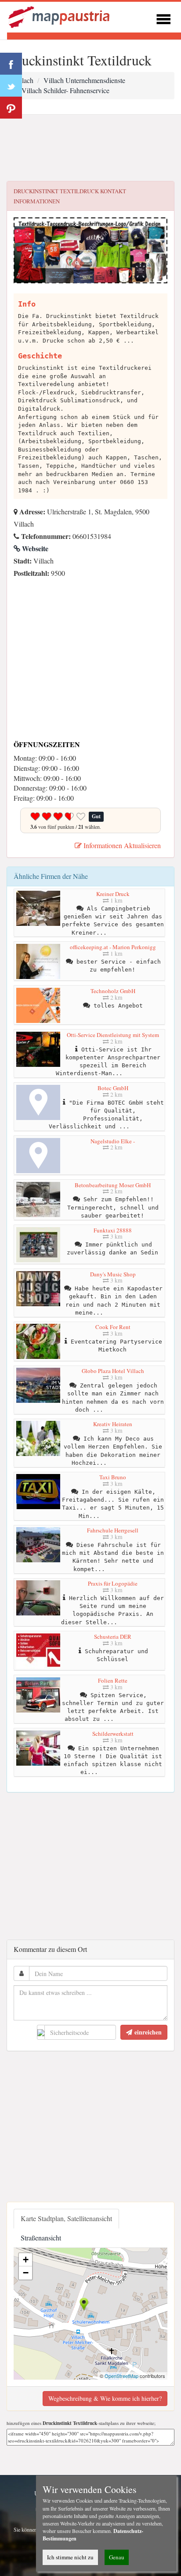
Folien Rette (113, 1680)
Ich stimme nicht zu (70, 2557)
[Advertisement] (90, 148)
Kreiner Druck (113, 894)
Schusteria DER (113, 1637)
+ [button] (26, 2260)
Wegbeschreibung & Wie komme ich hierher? (105, 2398)
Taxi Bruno (113, 1477)
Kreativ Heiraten (113, 1424)
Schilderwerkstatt (113, 1734)
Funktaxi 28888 (113, 1230)
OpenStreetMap (121, 2376)
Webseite (34, 548)
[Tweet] (11, 86)
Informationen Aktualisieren (121, 845)
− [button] (26, 2273)
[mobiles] (163, 18)
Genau (117, 2557)
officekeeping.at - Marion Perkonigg (113, 947)
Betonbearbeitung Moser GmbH (113, 1185)
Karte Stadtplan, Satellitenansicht (66, 2218)
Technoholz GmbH (113, 991)
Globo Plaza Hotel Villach (113, 1371)
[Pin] (11, 108)
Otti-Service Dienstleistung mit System (113, 1035)
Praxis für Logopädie (113, 1583)
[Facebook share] (11, 64)
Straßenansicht (41, 2238)
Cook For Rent (113, 1327)
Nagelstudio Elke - (113, 1141)
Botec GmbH (113, 1088)
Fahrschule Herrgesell (113, 1530)
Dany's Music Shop (113, 1274)
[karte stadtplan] (60, 16)
